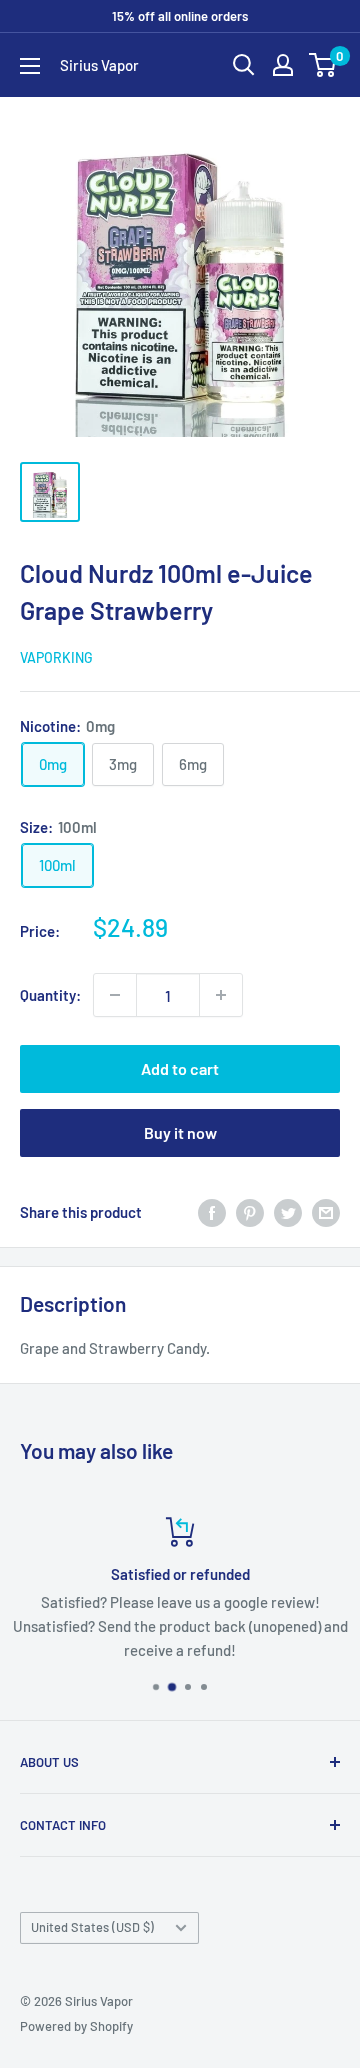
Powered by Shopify (76, 2026)
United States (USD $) (92, 1927)
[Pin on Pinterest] (250, 1212)
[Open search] (244, 65)
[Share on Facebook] (212, 1212)
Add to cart (180, 1068)
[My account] (283, 65)
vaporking (56, 657)
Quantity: (50, 995)
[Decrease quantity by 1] (115, 995)
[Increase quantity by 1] (221, 995)
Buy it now (180, 1132)
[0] (323, 65)
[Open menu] (30, 66)
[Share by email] (326, 1212)
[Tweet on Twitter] (288, 1212)
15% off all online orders (180, 16)
